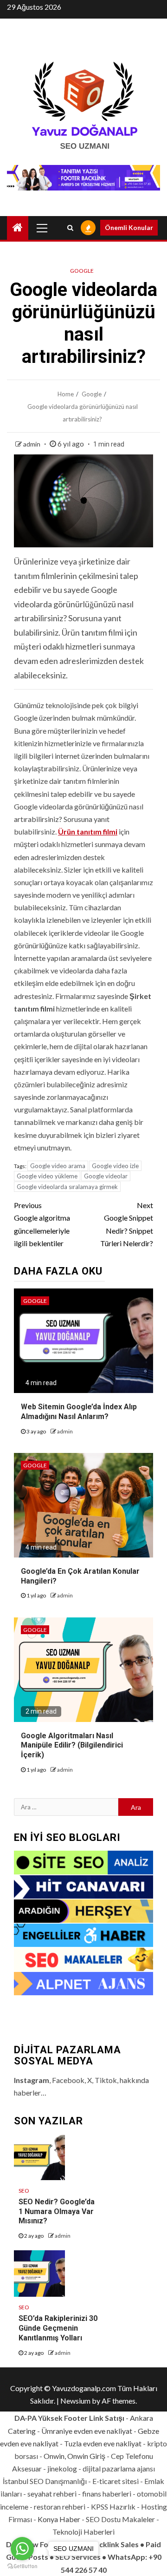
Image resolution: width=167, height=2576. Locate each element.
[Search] (70, 228)
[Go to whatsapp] (22, 2549)
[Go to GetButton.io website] (22, 2566)
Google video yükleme (47, 1176)
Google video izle (115, 1166)
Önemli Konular (129, 227)
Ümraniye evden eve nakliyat (87, 2431)
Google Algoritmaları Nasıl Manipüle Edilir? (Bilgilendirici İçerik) (72, 1745)
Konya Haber (59, 2519)
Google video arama (58, 1166)
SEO (24, 2191)
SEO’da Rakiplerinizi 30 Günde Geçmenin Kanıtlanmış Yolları (58, 2328)
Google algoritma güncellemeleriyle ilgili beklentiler (42, 1224)
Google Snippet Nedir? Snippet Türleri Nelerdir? (127, 1224)
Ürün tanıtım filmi (88, 831)
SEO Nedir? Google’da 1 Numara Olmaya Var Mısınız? (57, 2211)
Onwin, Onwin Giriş (74, 2456)
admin (32, 444)
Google (82, 271)
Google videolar (106, 1176)
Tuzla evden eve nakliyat (103, 2443)
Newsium (75, 2401)
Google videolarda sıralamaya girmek (67, 1187)
